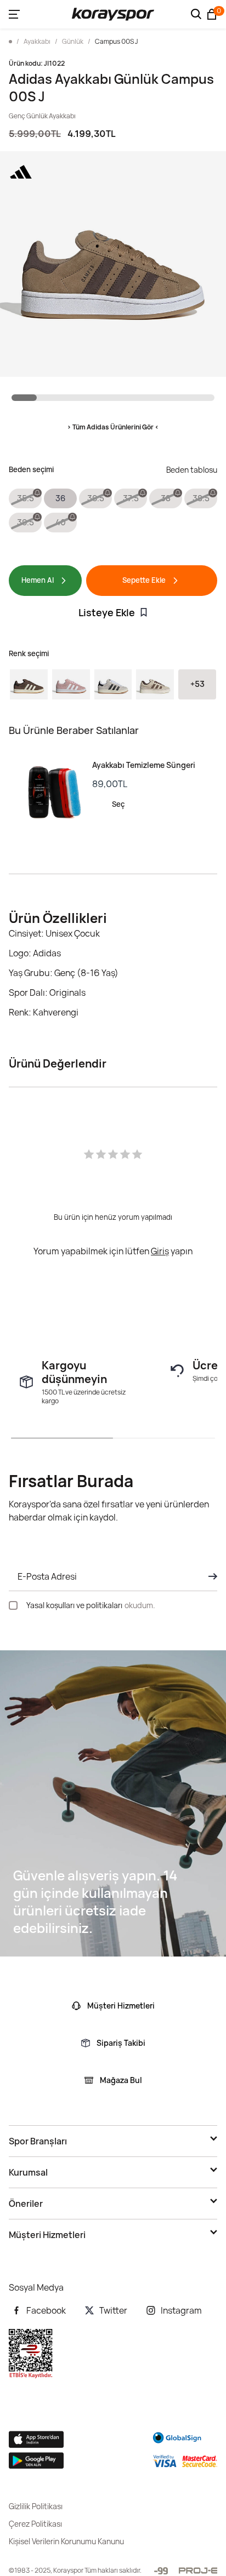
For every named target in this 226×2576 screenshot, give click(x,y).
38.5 (201, 498)
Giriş (160, 1251)
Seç (118, 804)
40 (61, 522)
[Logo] (113, 14)
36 (60, 498)
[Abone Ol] (210, 1576)
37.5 (131, 498)
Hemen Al (38, 580)
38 (166, 498)
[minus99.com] (161, 2571)
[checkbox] (13, 1605)
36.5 (96, 498)
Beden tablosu (192, 470)
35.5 (26, 498)
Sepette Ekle (144, 580)
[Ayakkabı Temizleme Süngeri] (50, 793)
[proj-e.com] (198, 2571)
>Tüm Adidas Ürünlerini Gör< (113, 427)
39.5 (26, 522)
